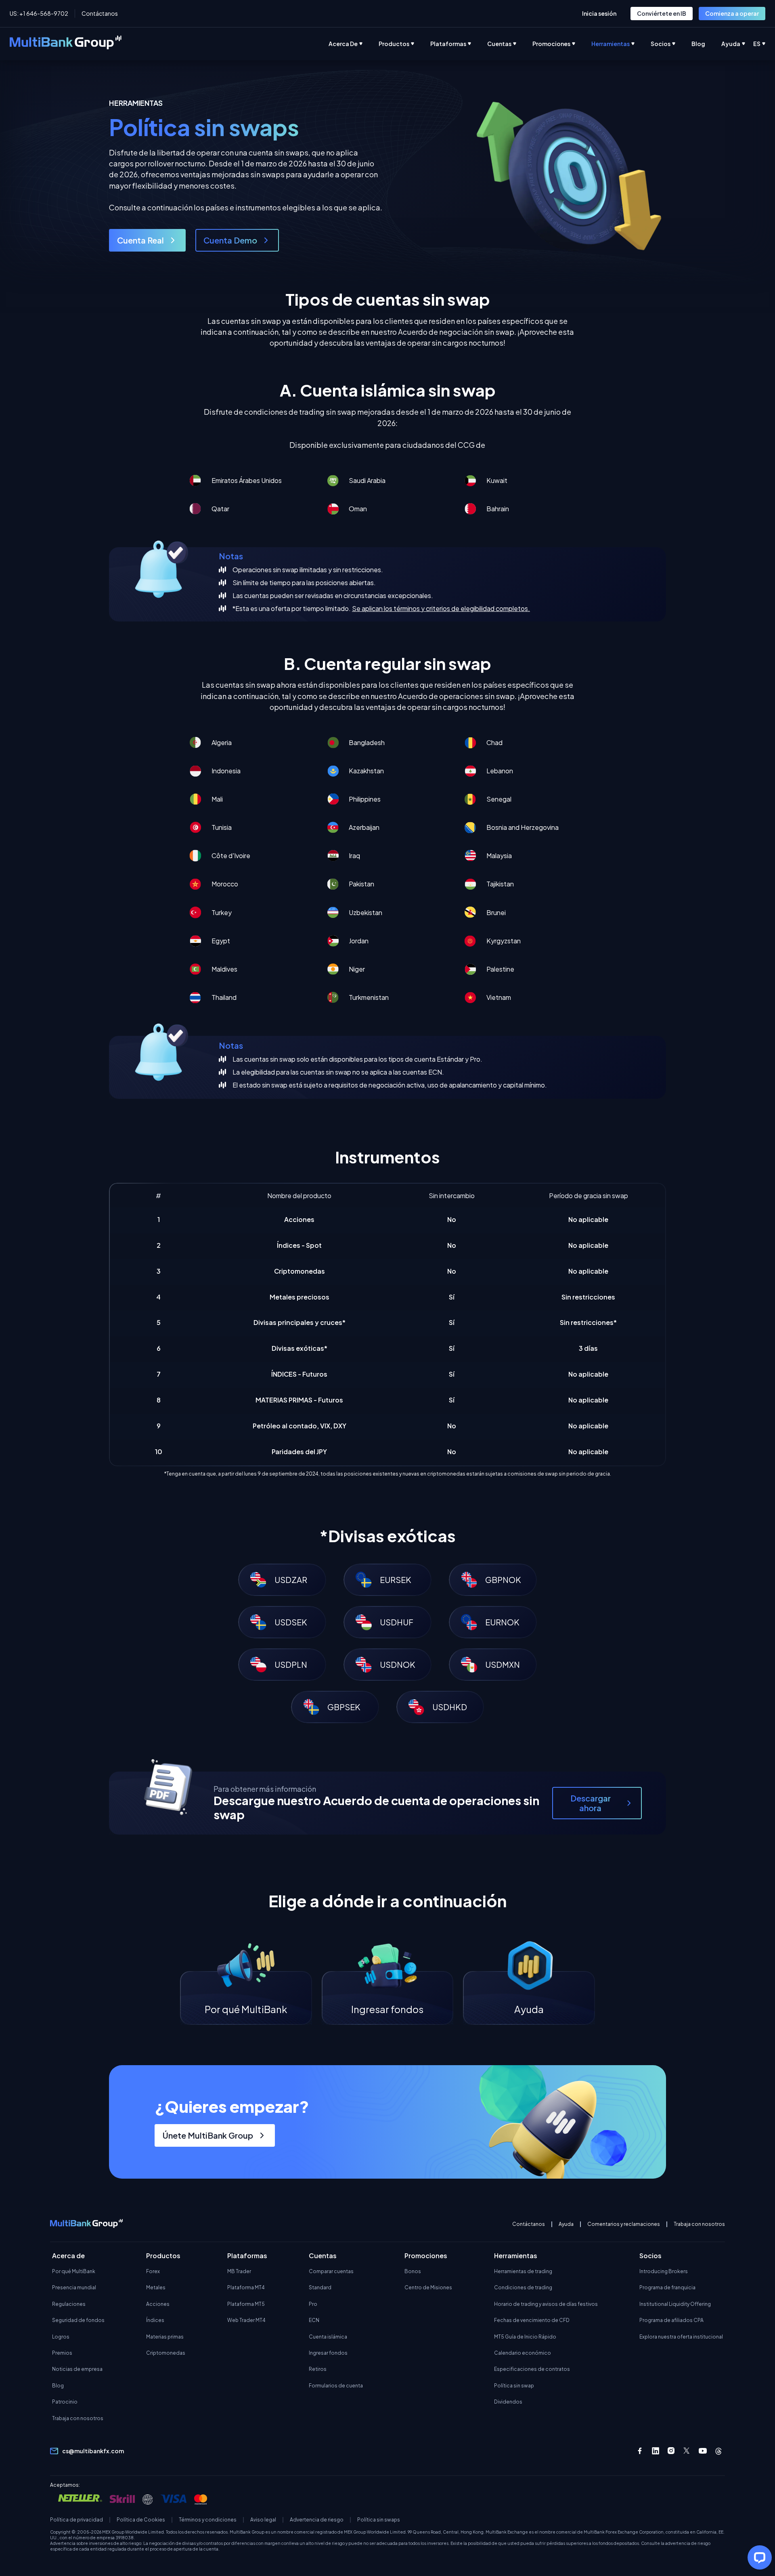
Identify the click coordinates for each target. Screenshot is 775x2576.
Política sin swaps (379, 2520)
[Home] (66, 44)
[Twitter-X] (687, 2451)
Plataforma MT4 (246, 2287)
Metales (156, 2287)
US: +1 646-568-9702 (39, 13)
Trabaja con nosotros (699, 2224)
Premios (62, 2353)
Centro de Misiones (428, 2287)
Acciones (158, 2304)
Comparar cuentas (331, 2271)
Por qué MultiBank (74, 2271)
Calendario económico (523, 2353)
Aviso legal (263, 2520)
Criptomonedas (166, 2353)
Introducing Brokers (664, 2271)
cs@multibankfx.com (93, 2451)
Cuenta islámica (328, 2337)
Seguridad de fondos (78, 2320)
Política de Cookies (141, 2520)
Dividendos (508, 2402)
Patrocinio (65, 2402)
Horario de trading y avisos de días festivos (546, 2304)
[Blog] (706, 44)
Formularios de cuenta (336, 2386)
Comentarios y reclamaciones (624, 2224)
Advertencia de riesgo (317, 2520)
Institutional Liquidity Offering (675, 2304)
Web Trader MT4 (246, 2320)
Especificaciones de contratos (532, 2369)
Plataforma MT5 (246, 2304)
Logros (61, 2337)
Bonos (413, 2271)
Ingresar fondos (328, 2353)
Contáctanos (100, 13)
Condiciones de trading (523, 2287)
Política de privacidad (76, 2520)
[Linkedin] (656, 2451)
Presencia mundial (74, 2287)
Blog (58, 2386)
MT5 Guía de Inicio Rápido (525, 2337)
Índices (155, 2320)
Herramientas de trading (523, 2271)
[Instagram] (671, 2451)
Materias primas (165, 2337)
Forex (153, 2271)
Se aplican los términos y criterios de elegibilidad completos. (441, 608)
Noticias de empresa (77, 2369)
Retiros (318, 2369)
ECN (314, 2320)
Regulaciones (69, 2304)
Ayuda (566, 2224)
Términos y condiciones (208, 2520)
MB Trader (239, 2271)
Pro (313, 2304)
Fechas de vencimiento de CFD (532, 2320)
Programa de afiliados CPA (671, 2320)
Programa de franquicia (667, 2287)
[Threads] (718, 2451)
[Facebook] (640, 2451)
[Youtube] (703, 2451)
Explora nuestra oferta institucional (681, 2337)
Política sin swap (514, 2386)
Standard (320, 2287)
